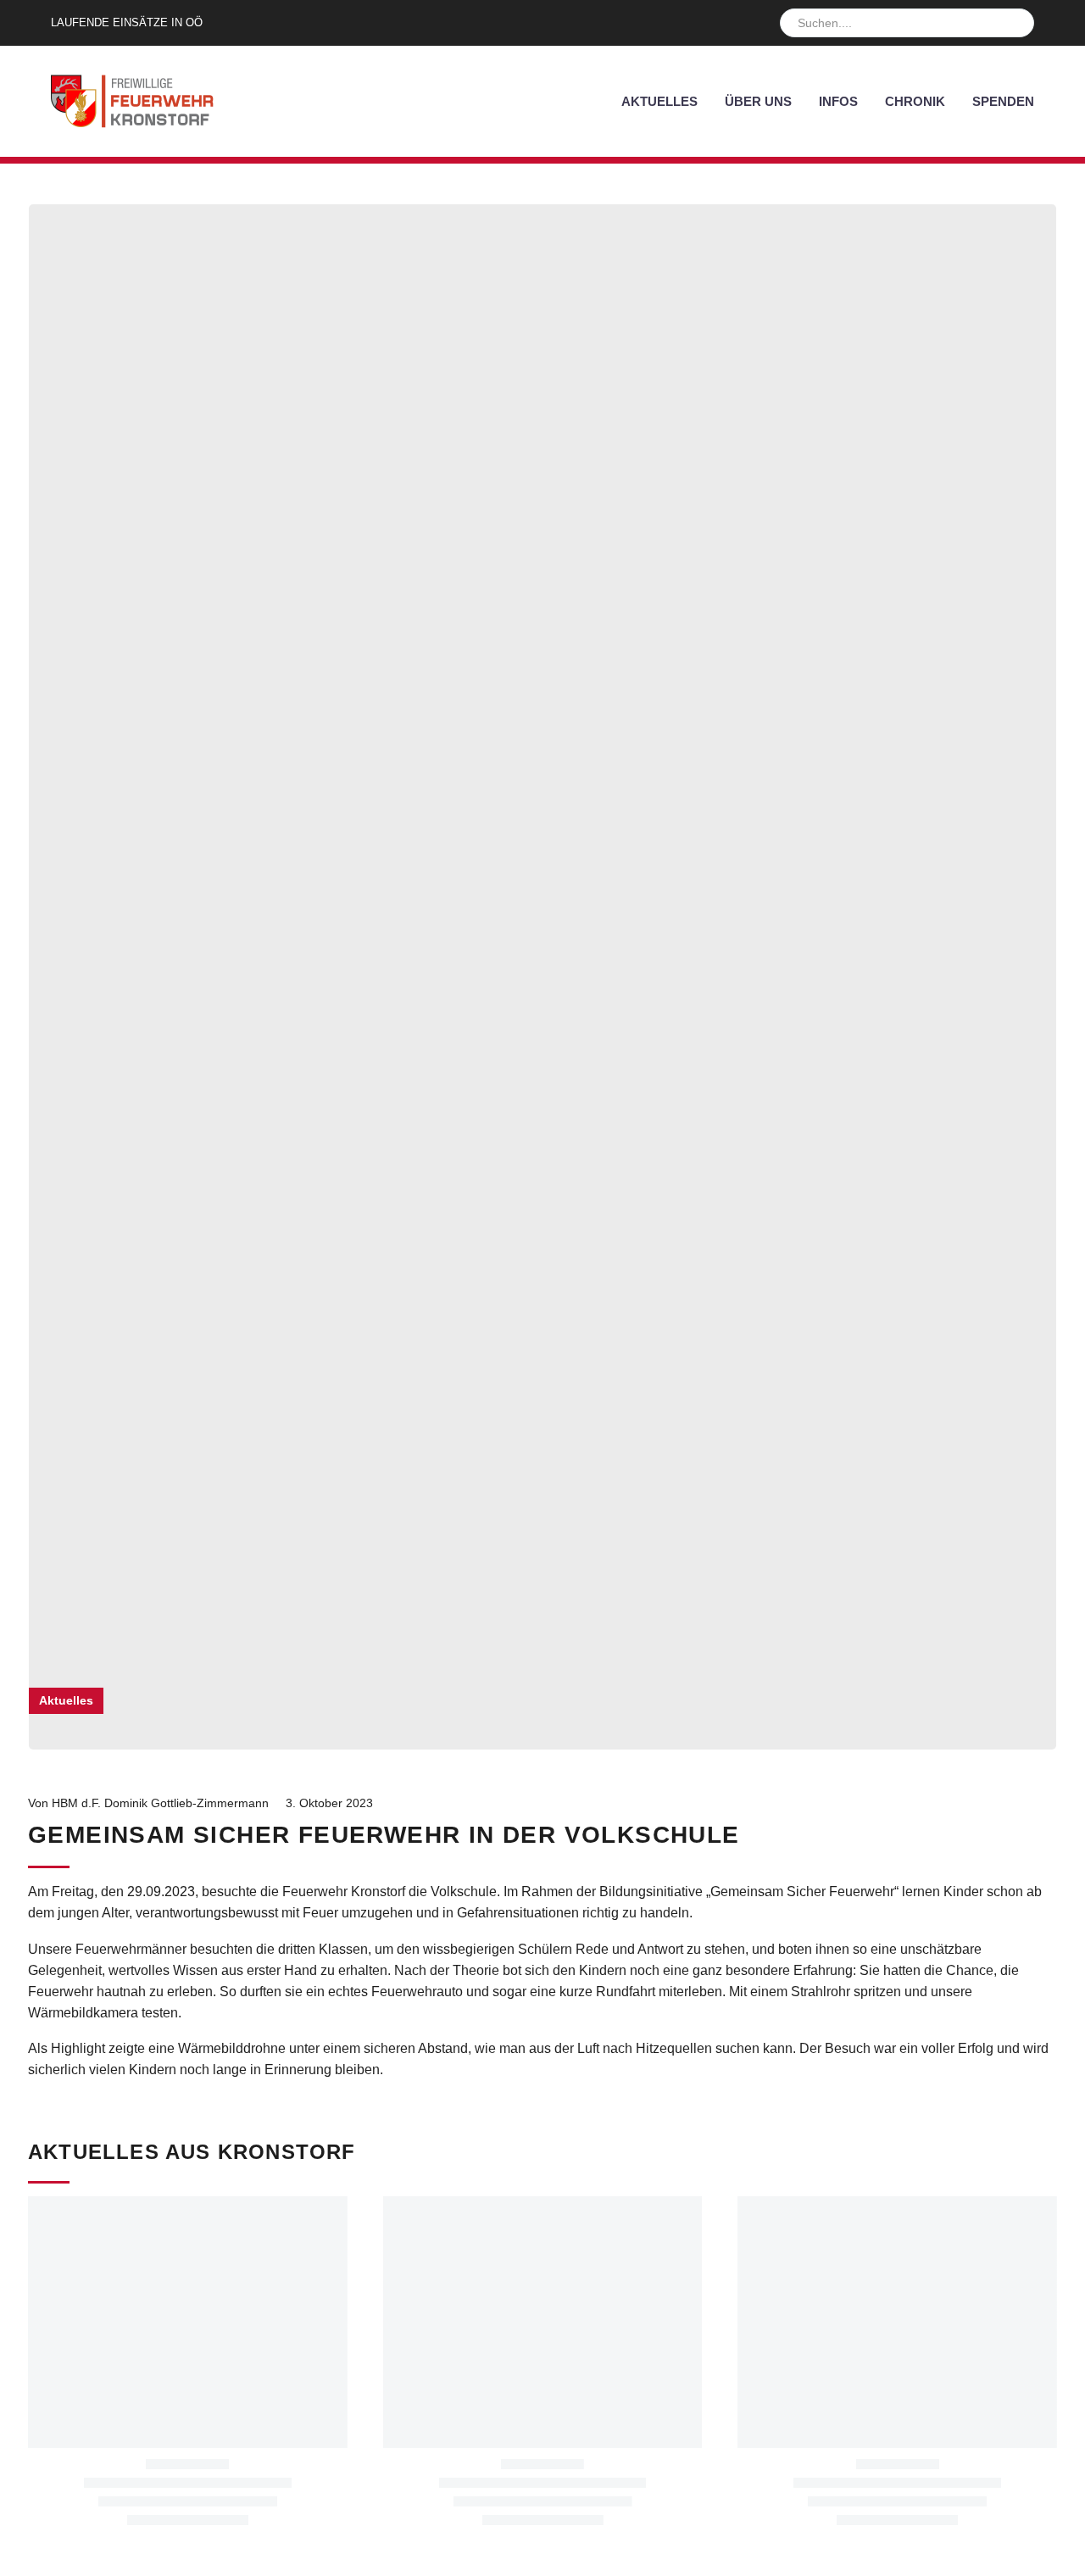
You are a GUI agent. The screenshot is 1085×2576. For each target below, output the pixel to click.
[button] (1014, 23)
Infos (838, 101)
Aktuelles (659, 101)
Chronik (915, 101)
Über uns (758, 101)
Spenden (1003, 101)
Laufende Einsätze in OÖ (127, 22)
